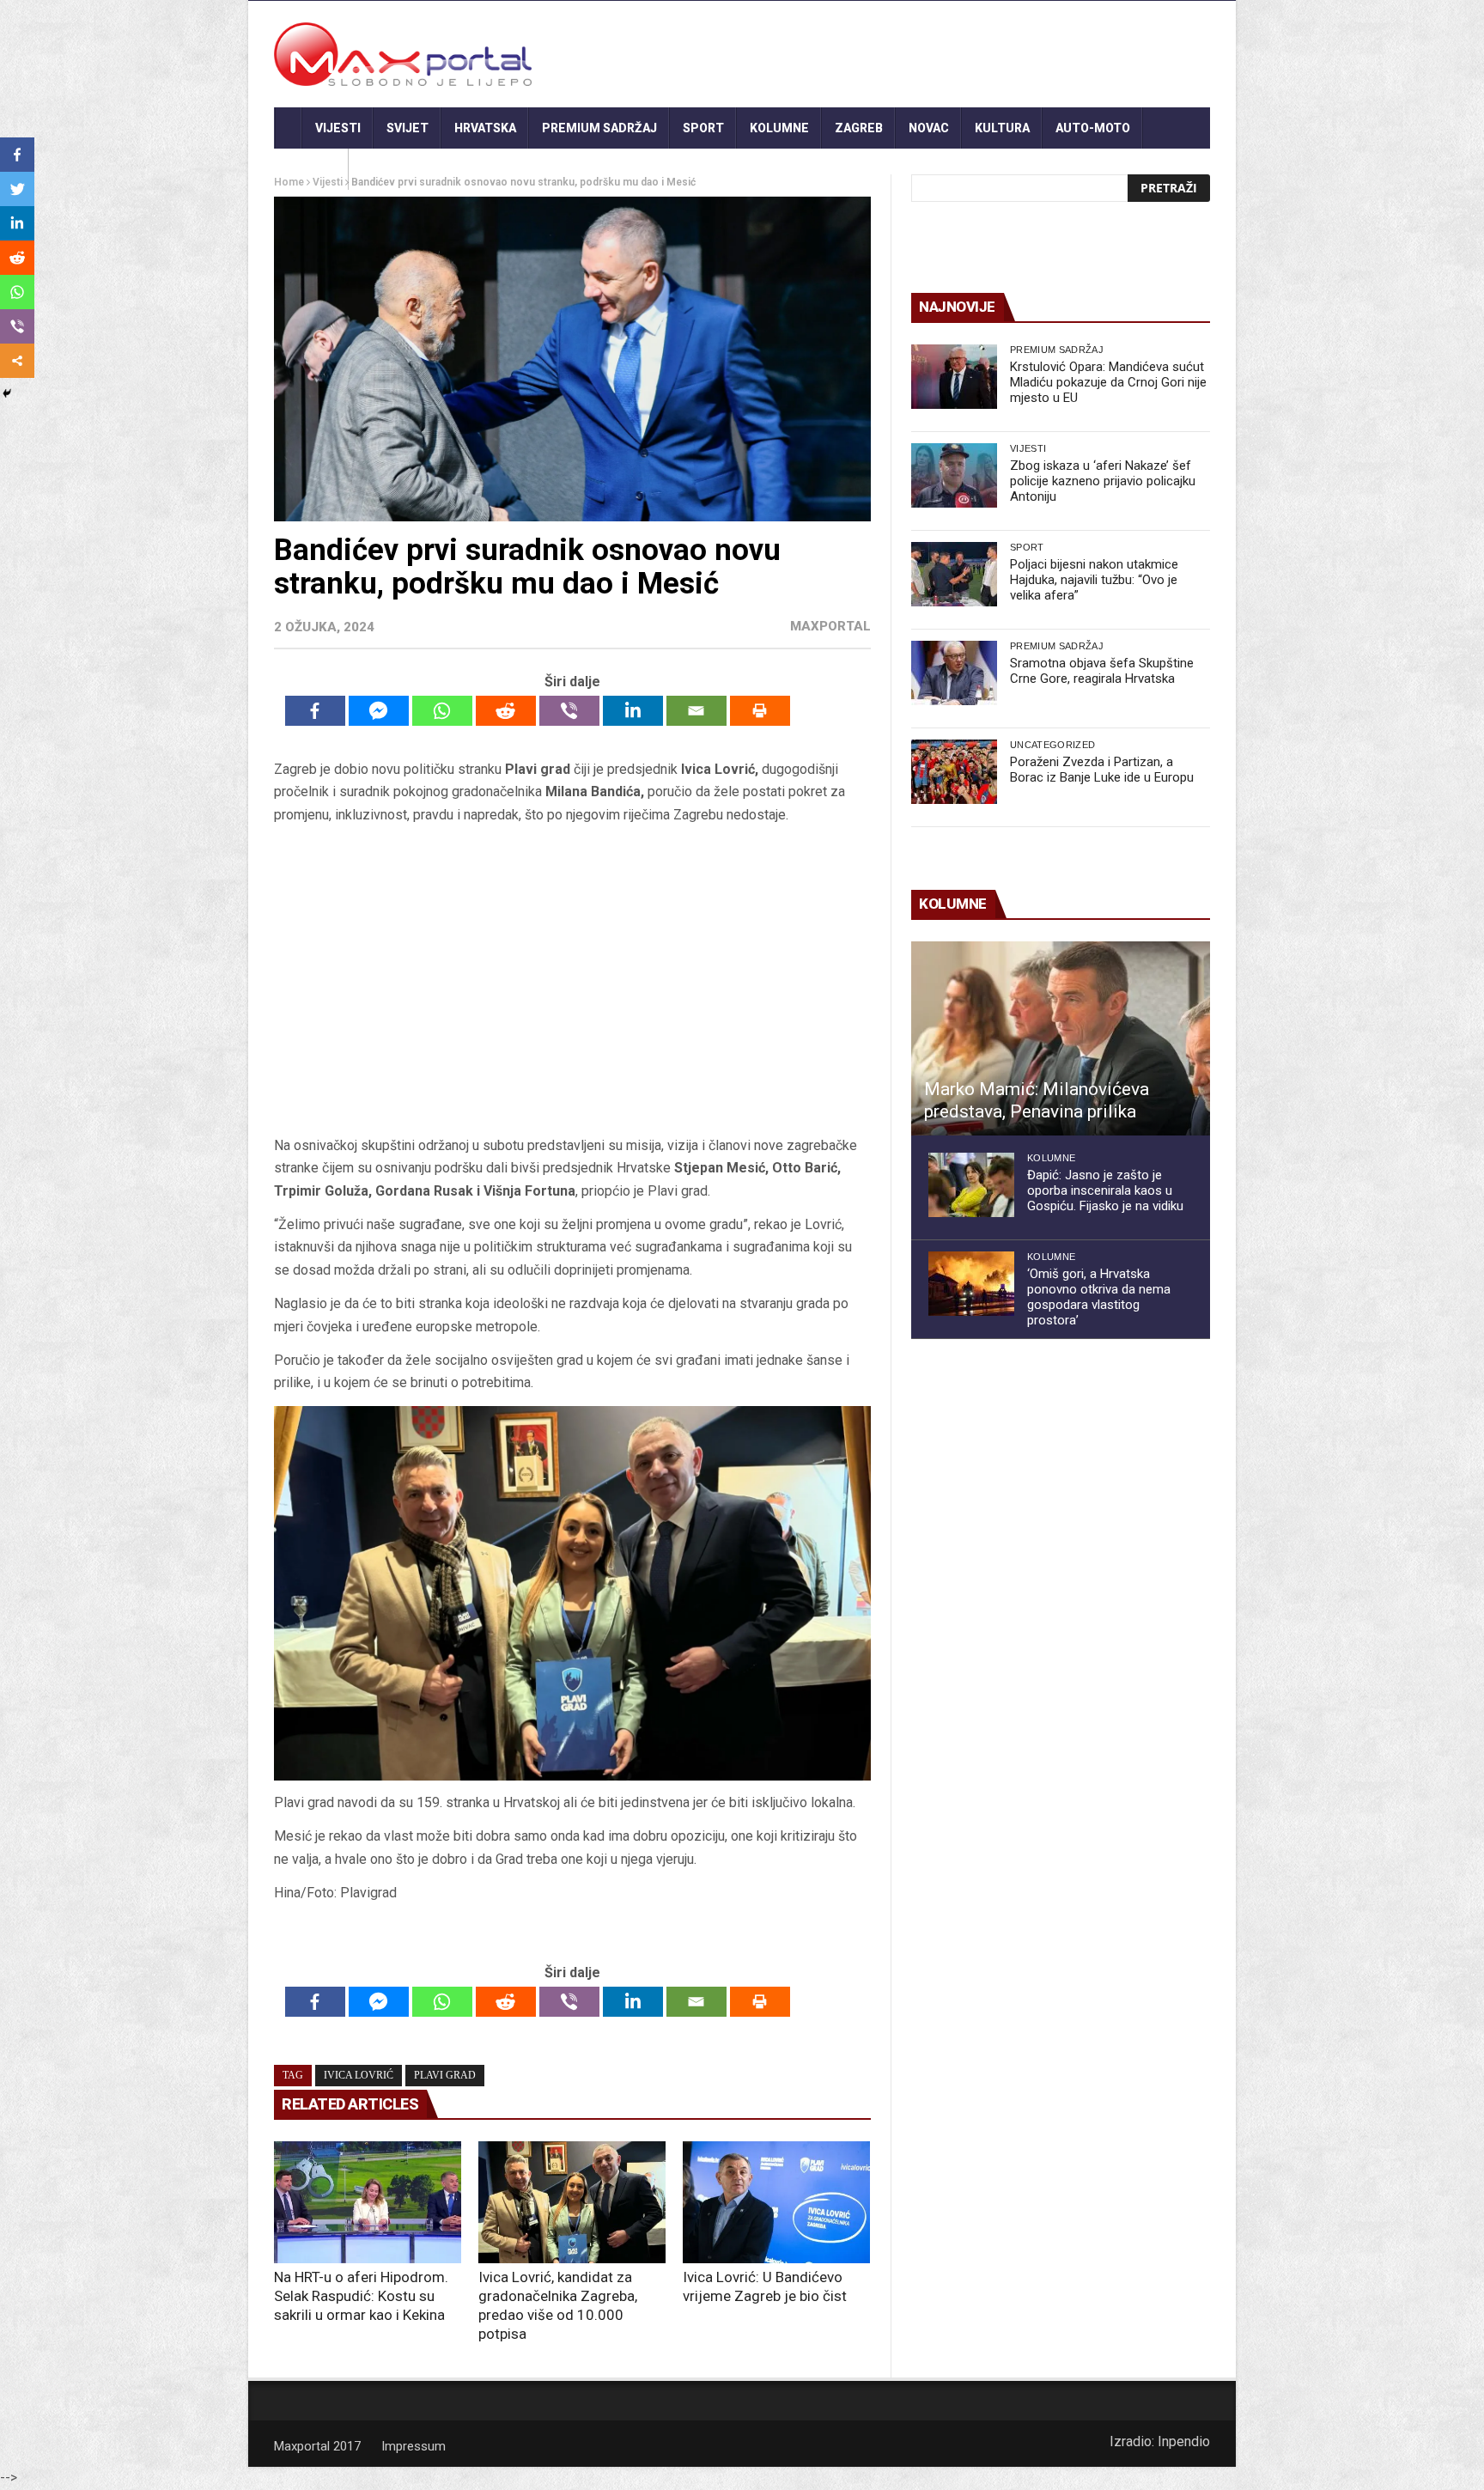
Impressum (414, 2446)
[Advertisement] (572, 980)
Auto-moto (1093, 128)
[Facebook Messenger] (379, 711)
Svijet (407, 128)
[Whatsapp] (442, 711)
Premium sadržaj (599, 128)
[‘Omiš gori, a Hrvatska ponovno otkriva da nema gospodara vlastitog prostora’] (971, 1284)
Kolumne (779, 128)
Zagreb (859, 128)
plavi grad (445, 2075)
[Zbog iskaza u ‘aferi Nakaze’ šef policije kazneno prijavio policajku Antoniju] (954, 475)
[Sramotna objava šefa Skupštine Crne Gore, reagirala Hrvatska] (954, 673)
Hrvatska (485, 128)
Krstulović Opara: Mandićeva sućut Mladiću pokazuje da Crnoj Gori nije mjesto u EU (1108, 382)
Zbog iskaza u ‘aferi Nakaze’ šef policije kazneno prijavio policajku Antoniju (1103, 481)
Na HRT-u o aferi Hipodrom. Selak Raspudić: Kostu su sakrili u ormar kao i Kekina (361, 2296)
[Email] (696, 711)
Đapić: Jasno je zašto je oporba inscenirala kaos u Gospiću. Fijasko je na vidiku (1105, 1190)
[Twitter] (17, 189)
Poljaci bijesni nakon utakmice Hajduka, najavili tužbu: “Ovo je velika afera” (1094, 580)
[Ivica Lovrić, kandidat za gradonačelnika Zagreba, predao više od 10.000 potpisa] (572, 2202)
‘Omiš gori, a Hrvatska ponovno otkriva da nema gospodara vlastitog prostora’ (1099, 1297)
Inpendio (1184, 2441)
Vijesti (338, 128)
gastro (311, 169)
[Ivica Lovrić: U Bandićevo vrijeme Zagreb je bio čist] (776, 2202)
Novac (929, 128)
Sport (703, 128)
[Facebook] (315, 711)
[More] (17, 361)
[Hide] (7, 393)
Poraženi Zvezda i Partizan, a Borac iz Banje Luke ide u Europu (1102, 770)
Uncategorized (1052, 745)
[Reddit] (506, 711)
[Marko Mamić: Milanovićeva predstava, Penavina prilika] (1061, 1038)
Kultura (1002, 128)
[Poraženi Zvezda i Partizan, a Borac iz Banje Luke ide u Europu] (954, 772)
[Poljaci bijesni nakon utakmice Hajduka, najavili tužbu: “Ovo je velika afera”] (954, 574)
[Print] (760, 711)
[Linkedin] (633, 711)
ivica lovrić (359, 2075)
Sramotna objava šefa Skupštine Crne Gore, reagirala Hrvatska (1102, 671)
